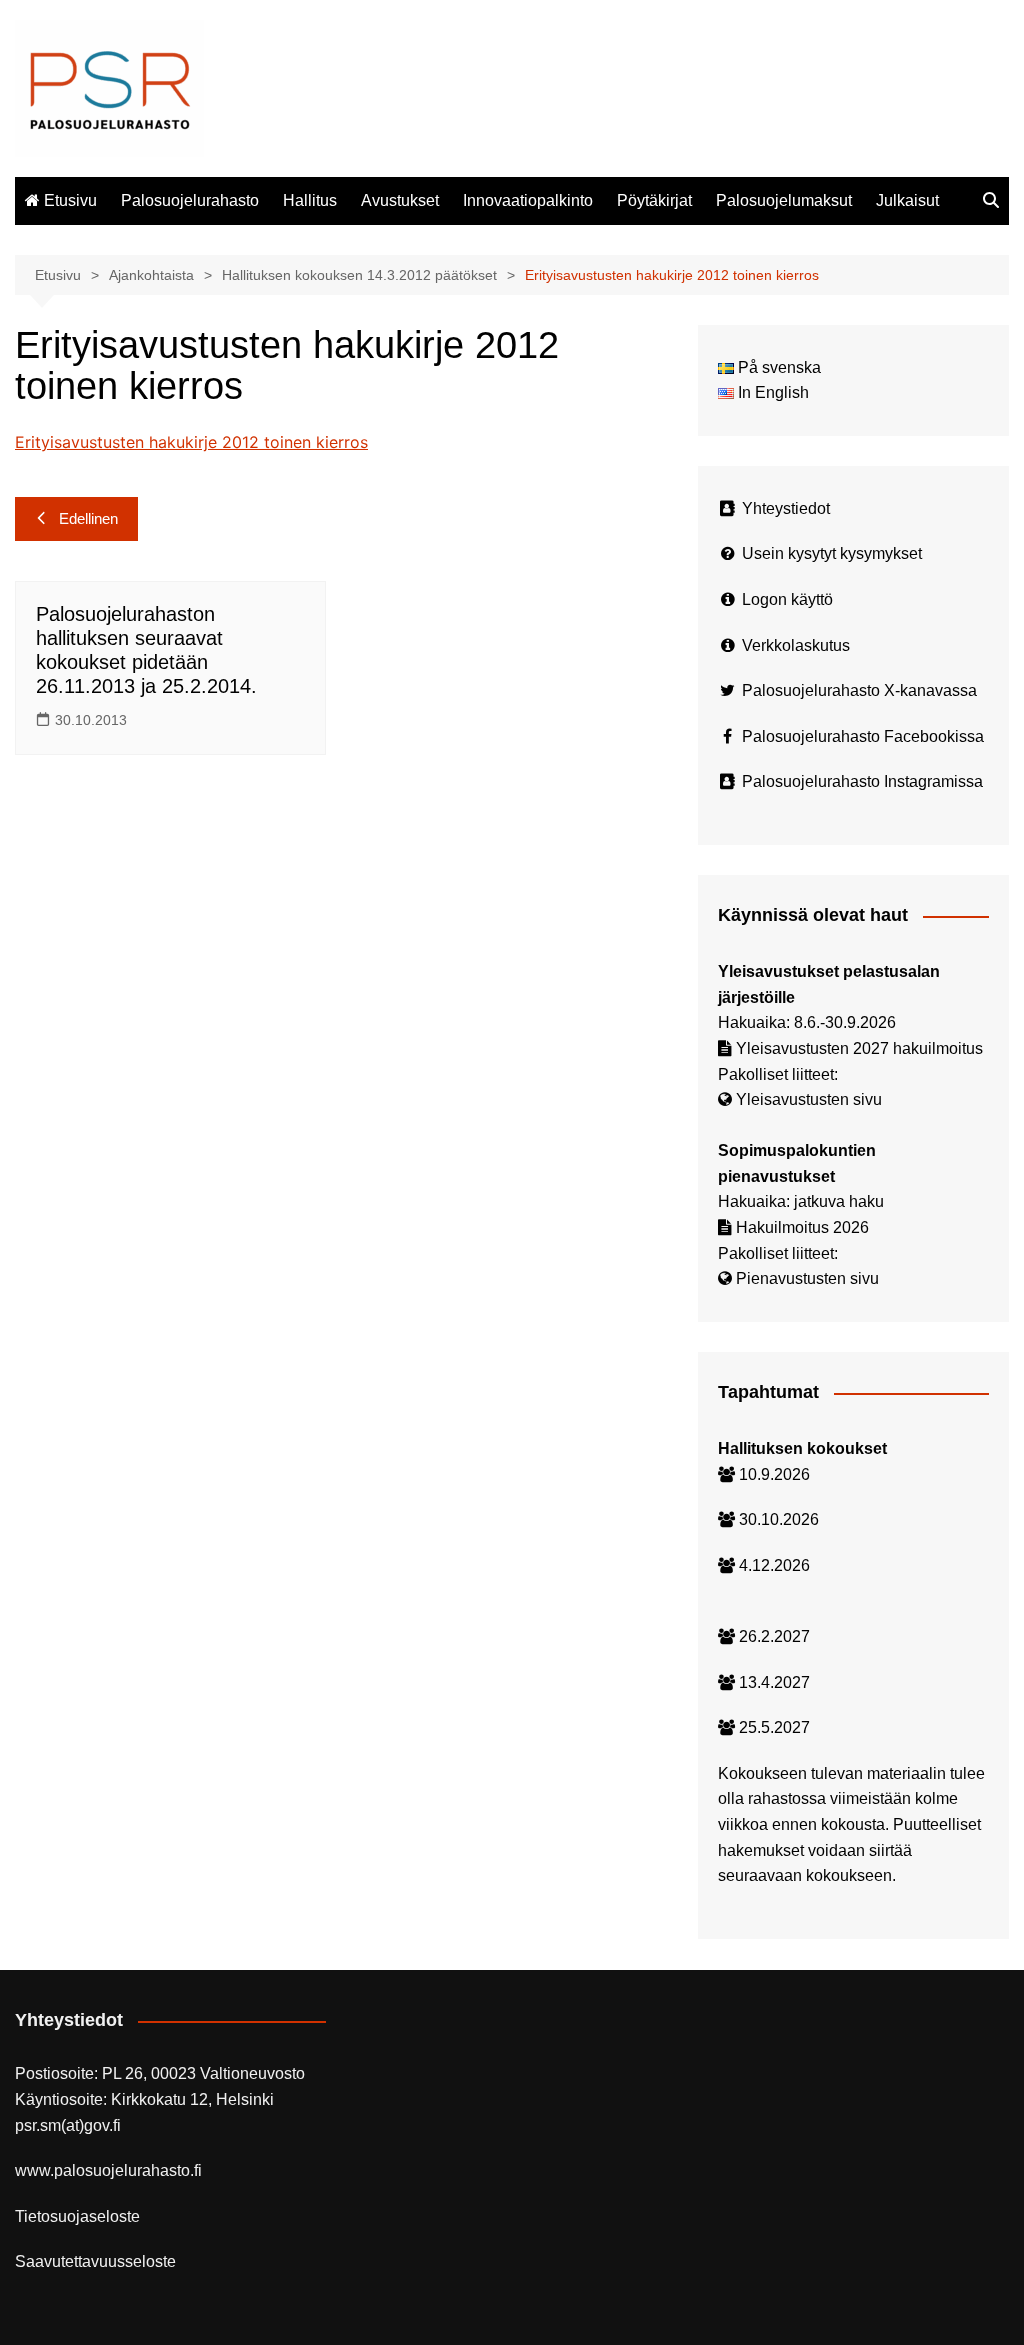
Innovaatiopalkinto (528, 200)
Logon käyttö (787, 599)
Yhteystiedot (786, 508)
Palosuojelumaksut (784, 200)
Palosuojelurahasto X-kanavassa (859, 690)
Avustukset (400, 200)
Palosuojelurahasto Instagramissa (862, 781)
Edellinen (88, 518)
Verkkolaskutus (796, 645)
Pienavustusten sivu (807, 1278)
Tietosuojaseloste (77, 2216)
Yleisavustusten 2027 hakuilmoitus (859, 1048)
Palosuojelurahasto (190, 200)
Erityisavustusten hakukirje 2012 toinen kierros (191, 442)
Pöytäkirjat (654, 200)
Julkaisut (907, 200)
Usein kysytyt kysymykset (832, 553)
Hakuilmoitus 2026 (802, 1227)
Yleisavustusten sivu (809, 1099)
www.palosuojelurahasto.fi (108, 2170)
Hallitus (310, 200)
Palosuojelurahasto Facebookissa (863, 736)
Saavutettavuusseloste (95, 2261)
